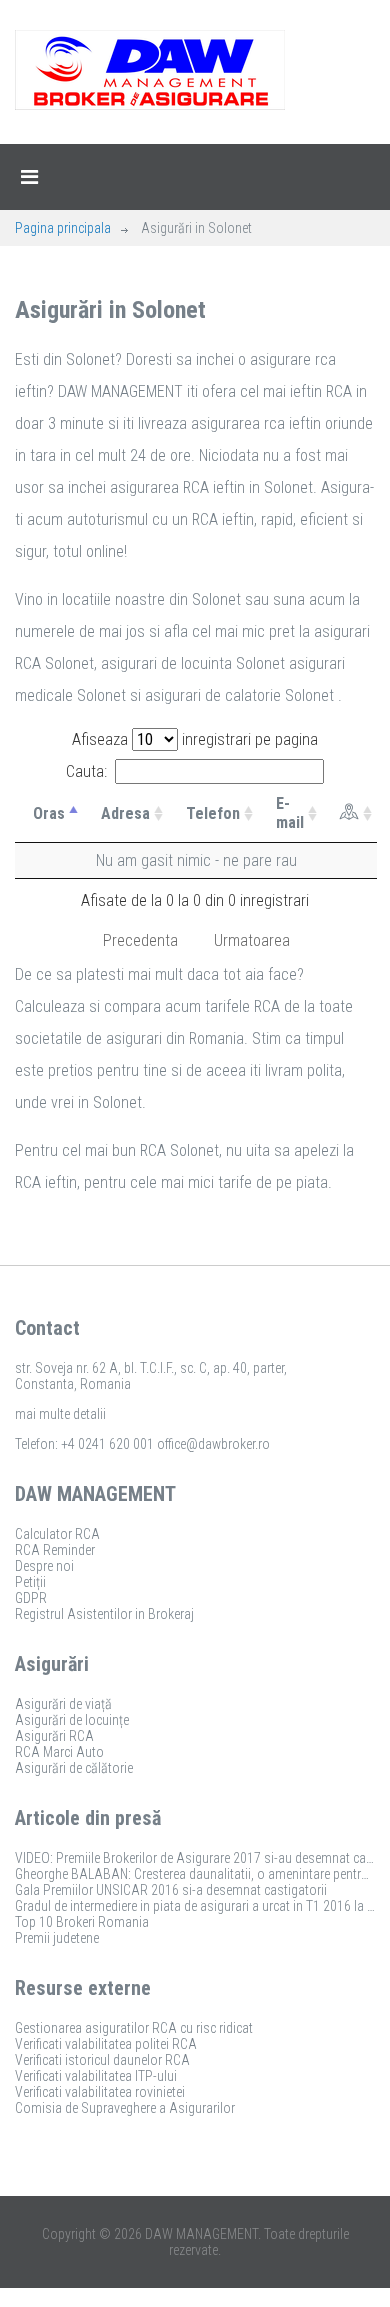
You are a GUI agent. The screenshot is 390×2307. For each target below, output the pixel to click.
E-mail (290, 813)
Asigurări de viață (63, 1704)
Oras (49, 813)
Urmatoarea (252, 940)
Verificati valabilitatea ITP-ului (96, 2076)
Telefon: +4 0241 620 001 (84, 1444)
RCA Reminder (55, 1550)
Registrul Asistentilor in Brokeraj (104, 1614)
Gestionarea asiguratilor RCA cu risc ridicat (134, 2028)
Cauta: (86, 771)
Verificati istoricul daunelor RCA (102, 2060)
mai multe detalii (60, 1414)
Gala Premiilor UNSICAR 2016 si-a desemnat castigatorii (171, 1890)
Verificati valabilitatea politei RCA (106, 2044)
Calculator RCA (57, 1534)
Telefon (213, 813)
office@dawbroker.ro (213, 1444)
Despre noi (44, 1566)
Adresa (125, 813)
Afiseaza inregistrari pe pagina (195, 739)
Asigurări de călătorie (74, 1768)
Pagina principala (63, 228)
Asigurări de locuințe (72, 1720)
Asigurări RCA (54, 1736)
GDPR (31, 1598)
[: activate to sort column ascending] (349, 813)
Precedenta (140, 940)
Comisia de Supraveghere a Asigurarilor (125, 2108)
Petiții (30, 1582)
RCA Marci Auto (59, 1752)
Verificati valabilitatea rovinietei (100, 2092)
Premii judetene (57, 1938)
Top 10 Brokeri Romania (82, 1922)
